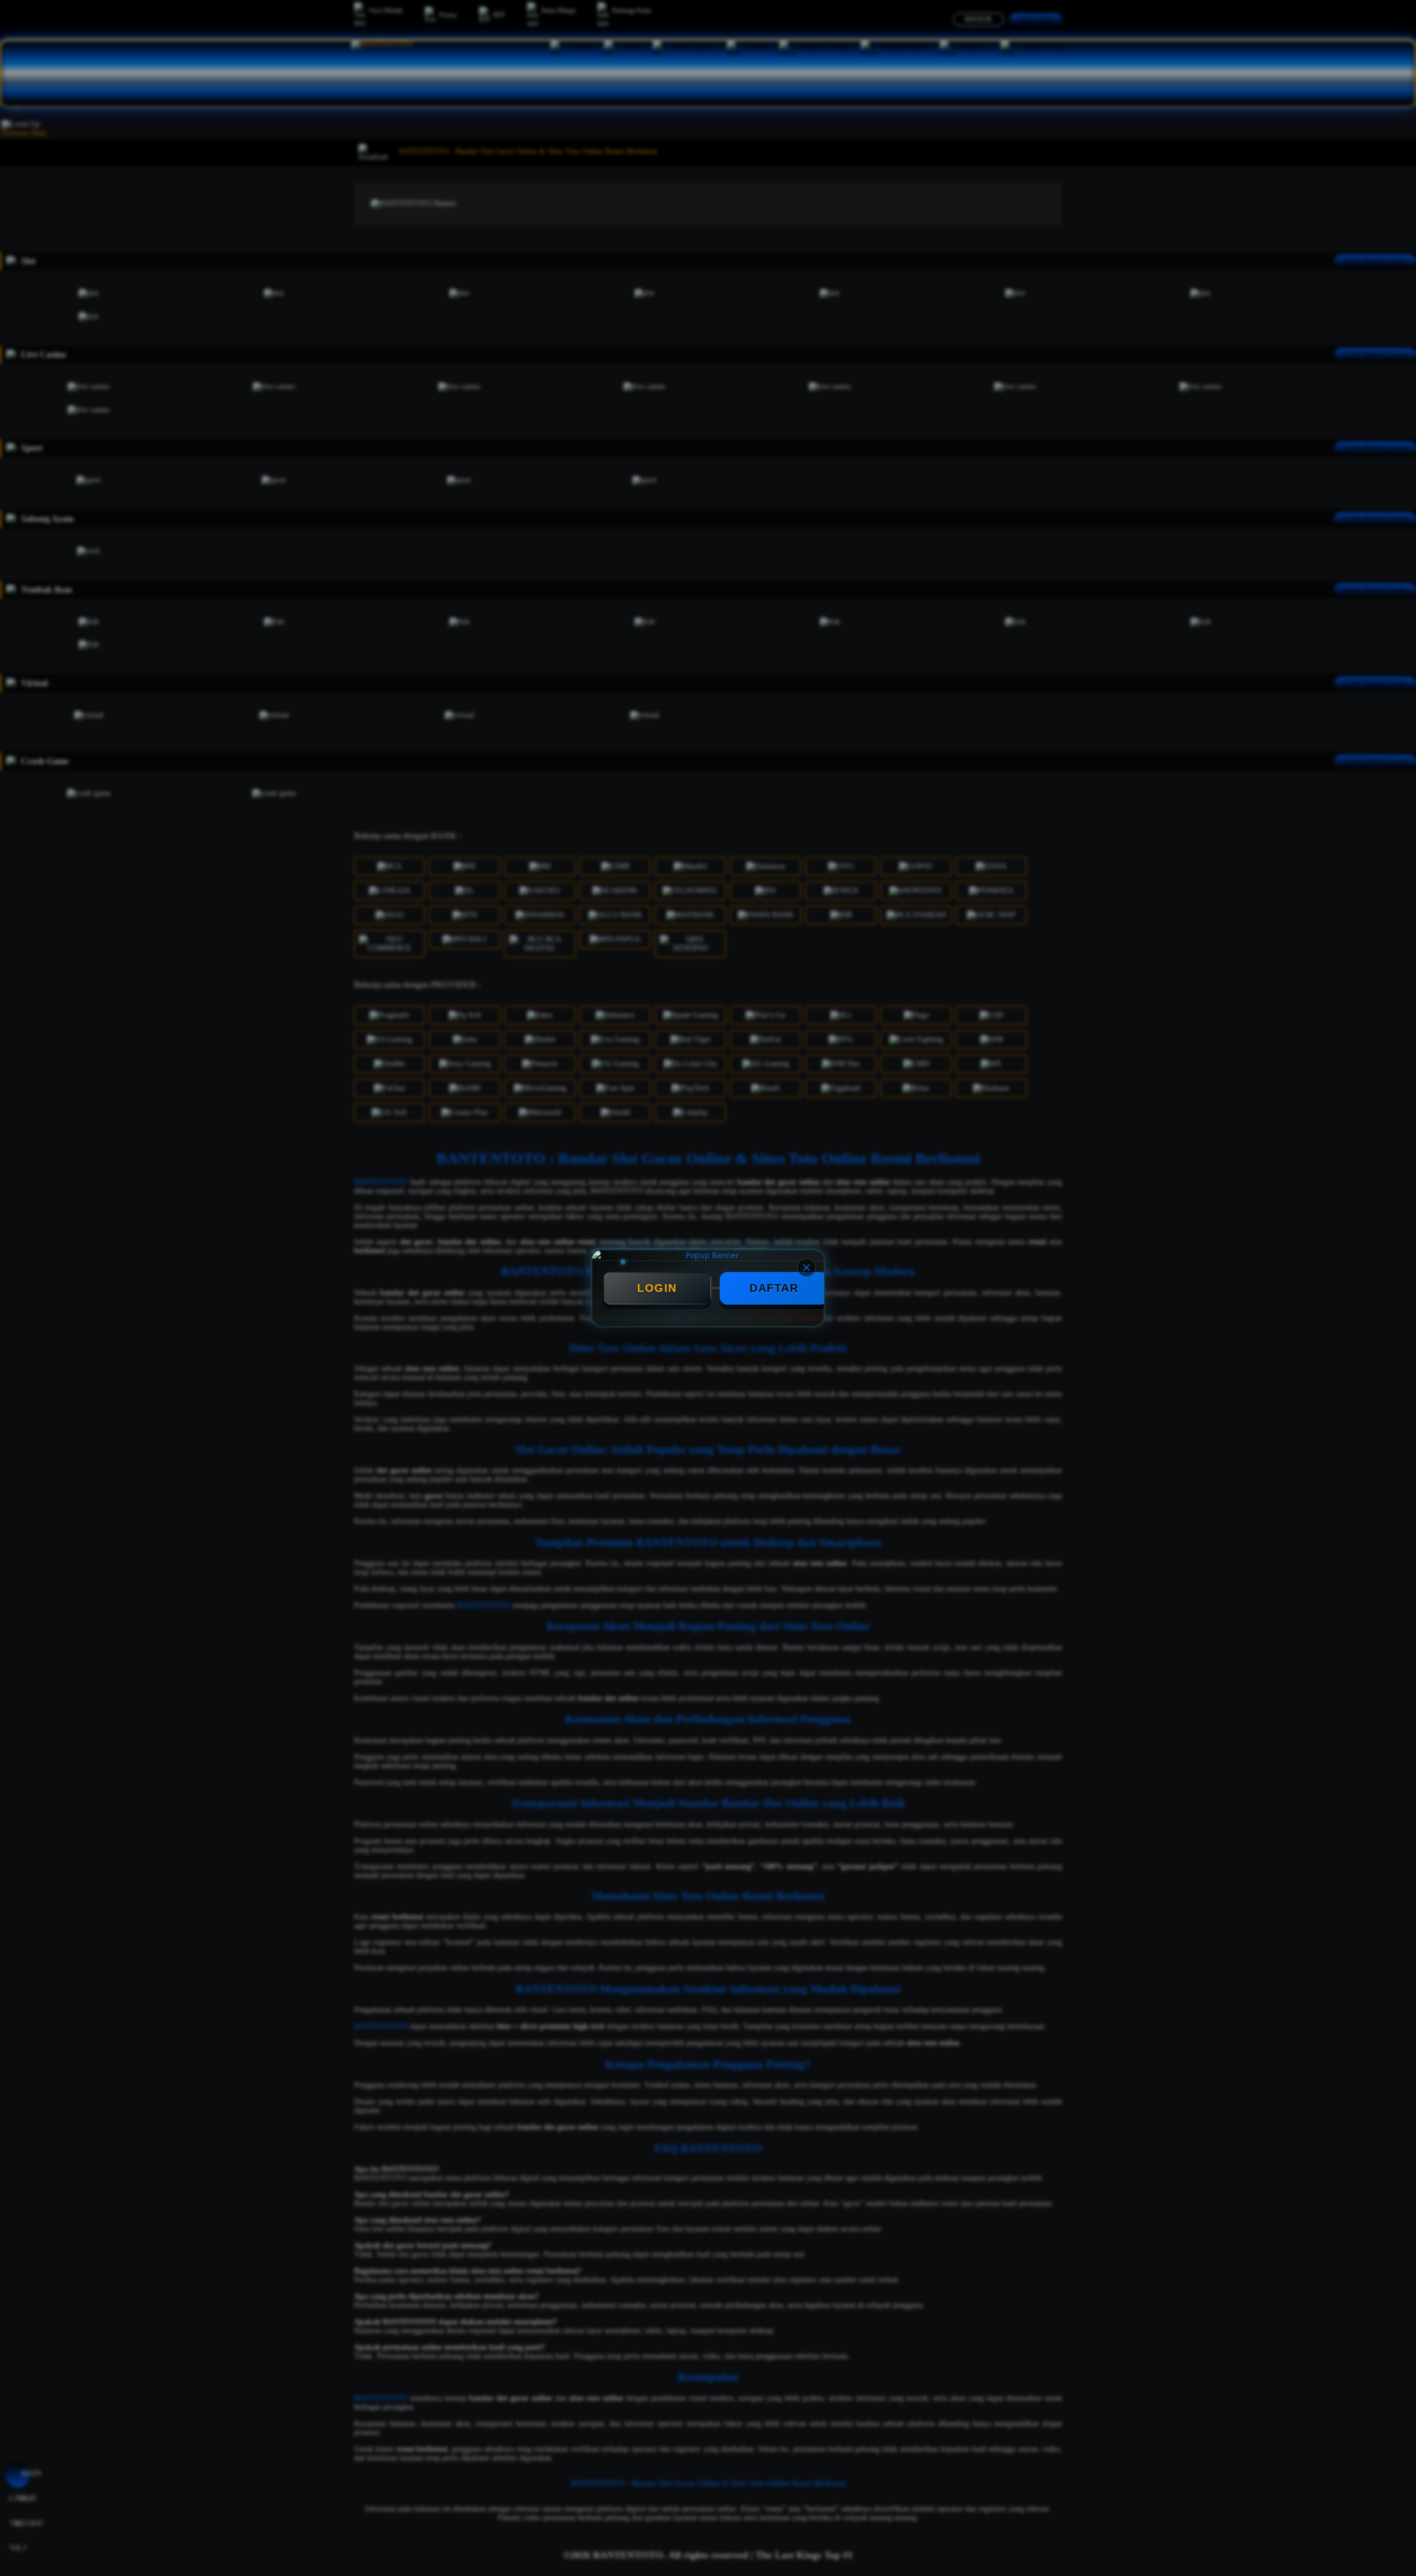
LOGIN (657, 1288)
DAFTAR (774, 1288)
